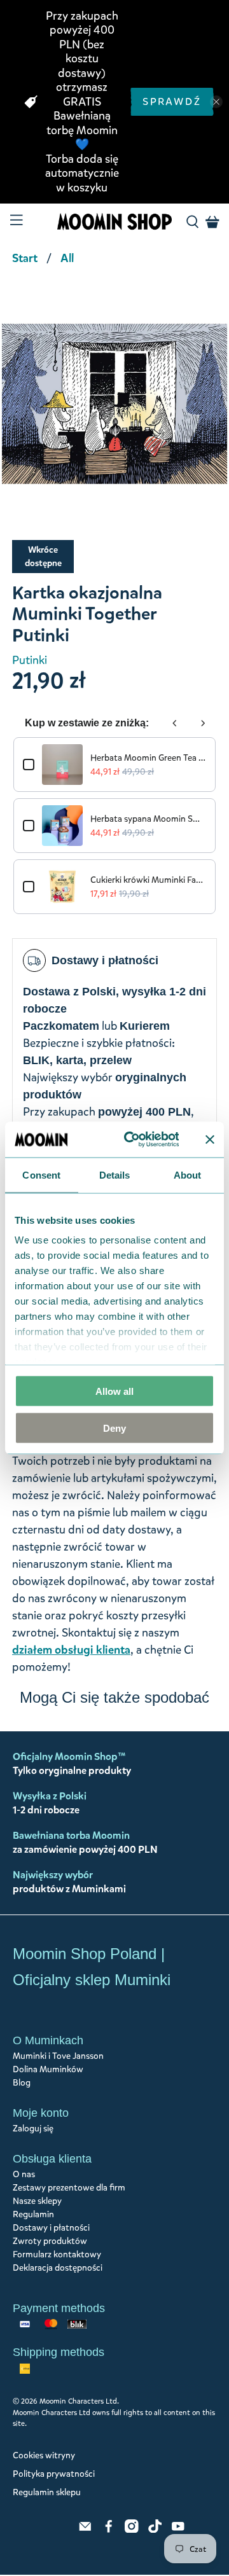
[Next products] (203, 723)
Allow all (114, 1391)
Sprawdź (172, 101)
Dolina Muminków (48, 2069)
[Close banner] (210, 1139)
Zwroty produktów (50, 2241)
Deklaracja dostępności (58, 2268)
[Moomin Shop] (114, 222)
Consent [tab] (41, 1174)
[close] (216, 102)
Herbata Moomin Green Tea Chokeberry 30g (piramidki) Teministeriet (148, 758)
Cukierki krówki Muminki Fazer (148, 880)
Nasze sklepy (37, 2201)
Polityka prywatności (54, 2474)
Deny (114, 1428)
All (67, 258)
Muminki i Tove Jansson (58, 2056)
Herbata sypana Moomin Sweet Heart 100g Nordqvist (148, 819)
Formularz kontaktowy (57, 2254)
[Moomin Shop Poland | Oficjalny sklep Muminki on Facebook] (109, 2530)
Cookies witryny (44, 2455)
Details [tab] (115, 1174)
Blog (22, 2083)
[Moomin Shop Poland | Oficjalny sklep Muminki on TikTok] (155, 2530)
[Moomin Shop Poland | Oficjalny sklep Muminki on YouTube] (178, 2530)
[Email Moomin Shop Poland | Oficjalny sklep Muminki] (85, 2530)
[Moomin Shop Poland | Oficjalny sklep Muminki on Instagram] (132, 2530)
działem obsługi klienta (71, 1650)
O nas (24, 2174)
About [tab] (188, 1174)
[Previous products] (175, 723)
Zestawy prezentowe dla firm (69, 2188)
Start (25, 258)
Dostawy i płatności (51, 2228)
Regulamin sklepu (47, 2492)
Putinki (30, 660)
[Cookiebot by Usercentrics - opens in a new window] (132, 1140)
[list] (114, 410)
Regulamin (33, 2214)
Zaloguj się (33, 2129)
